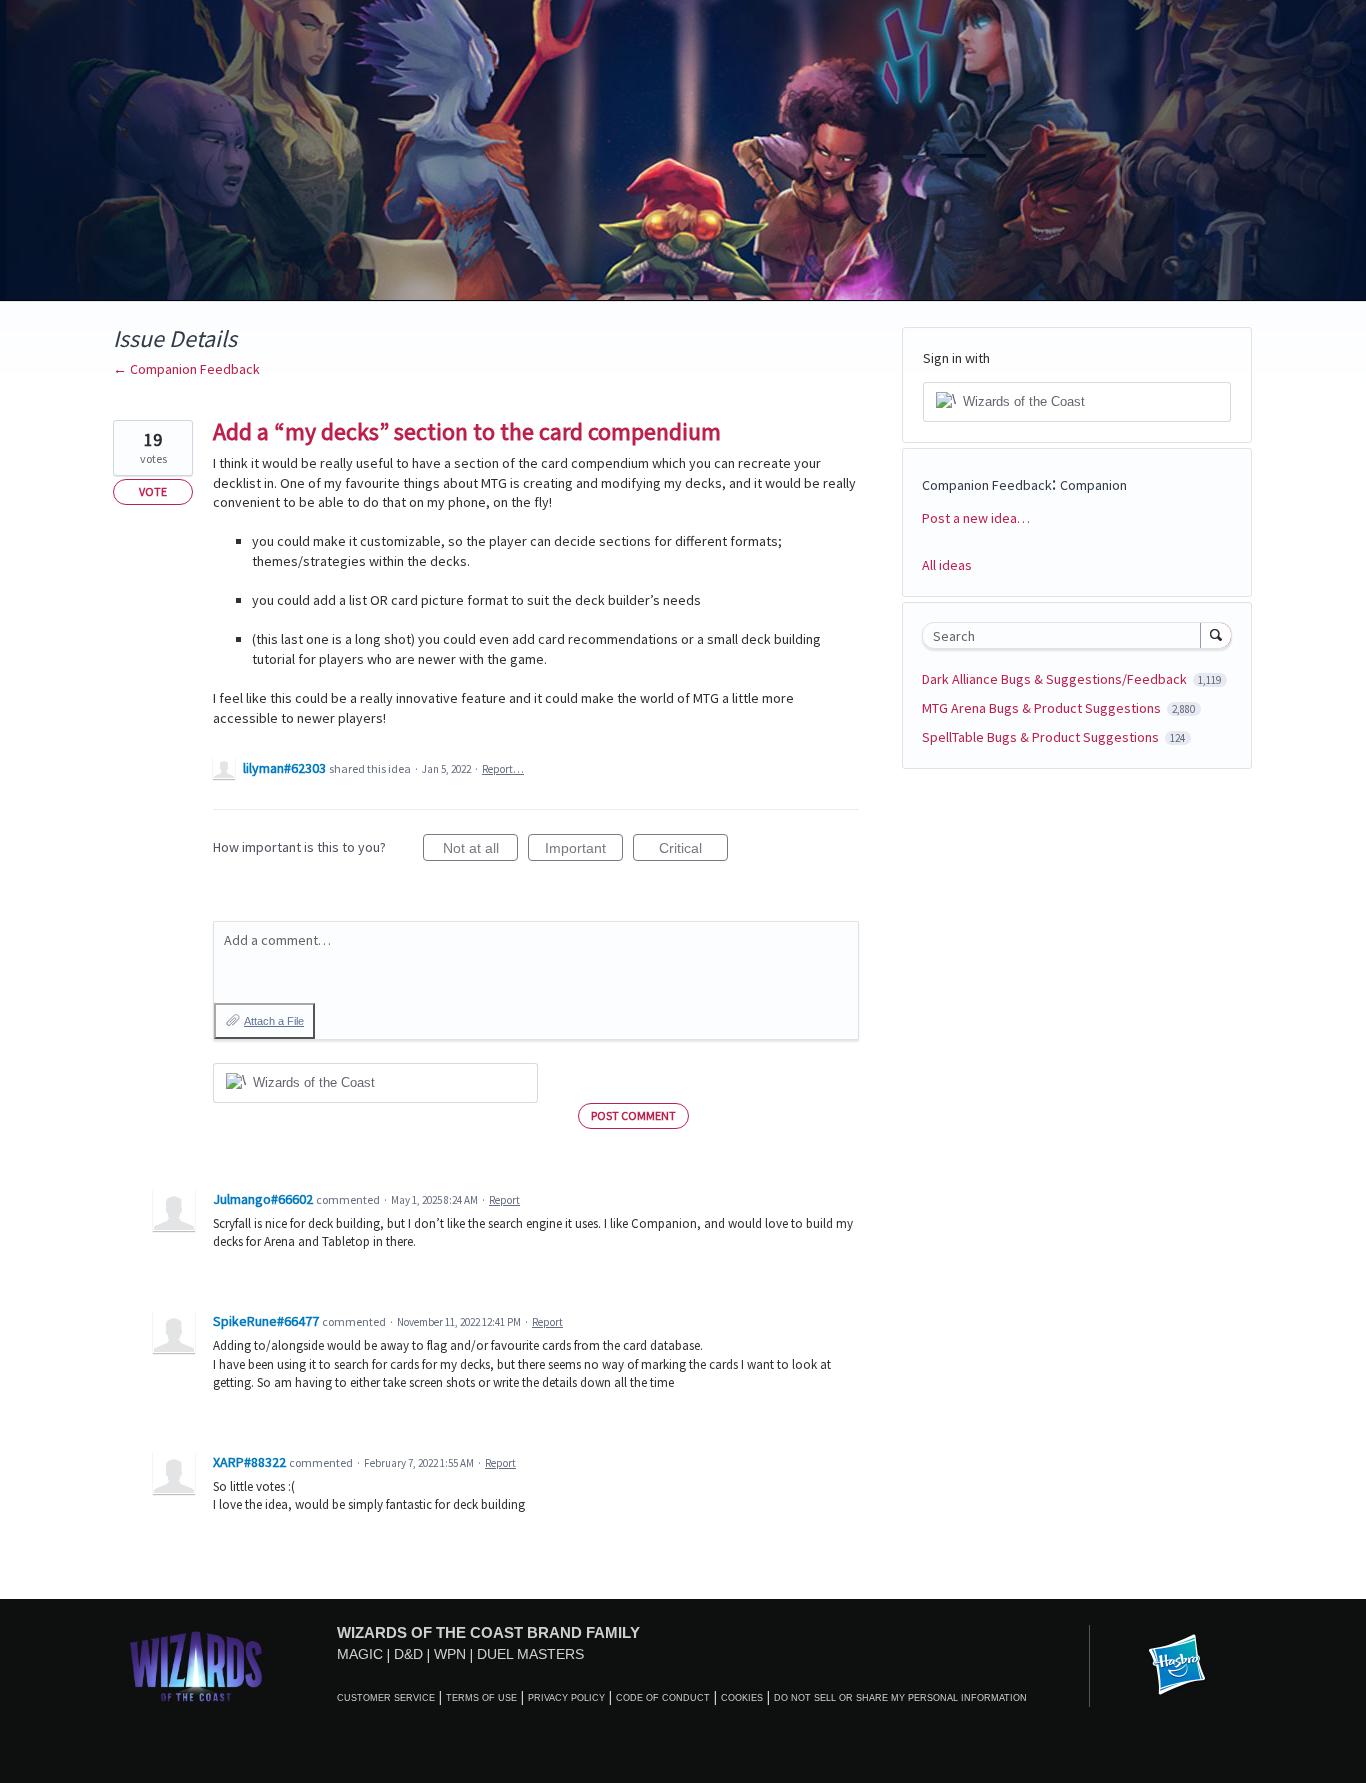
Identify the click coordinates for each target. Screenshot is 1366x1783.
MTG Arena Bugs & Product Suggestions (1043, 708)
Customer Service (386, 1698)
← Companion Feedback (186, 369)
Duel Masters (530, 1654)
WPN (450, 1654)
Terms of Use (481, 1698)
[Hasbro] (1177, 1666)
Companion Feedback (987, 485)
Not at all (480, 850)
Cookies (742, 1698)
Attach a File (274, 1021)
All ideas (947, 565)
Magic (360, 1654)
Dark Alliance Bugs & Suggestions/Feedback (1056, 679)
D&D (408, 1654)
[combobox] (1066, 635)
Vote (153, 491)
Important (584, 850)
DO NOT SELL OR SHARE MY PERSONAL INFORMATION (900, 1698)
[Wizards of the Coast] (195, 1665)
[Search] (1216, 635)
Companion (1093, 485)
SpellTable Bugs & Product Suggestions (1042, 737)
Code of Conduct (663, 1698)
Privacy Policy (566, 1698)
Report (504, 1200)
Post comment (633, 1115)
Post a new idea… (976, 518)
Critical (693, 850)
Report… (503, 769)
